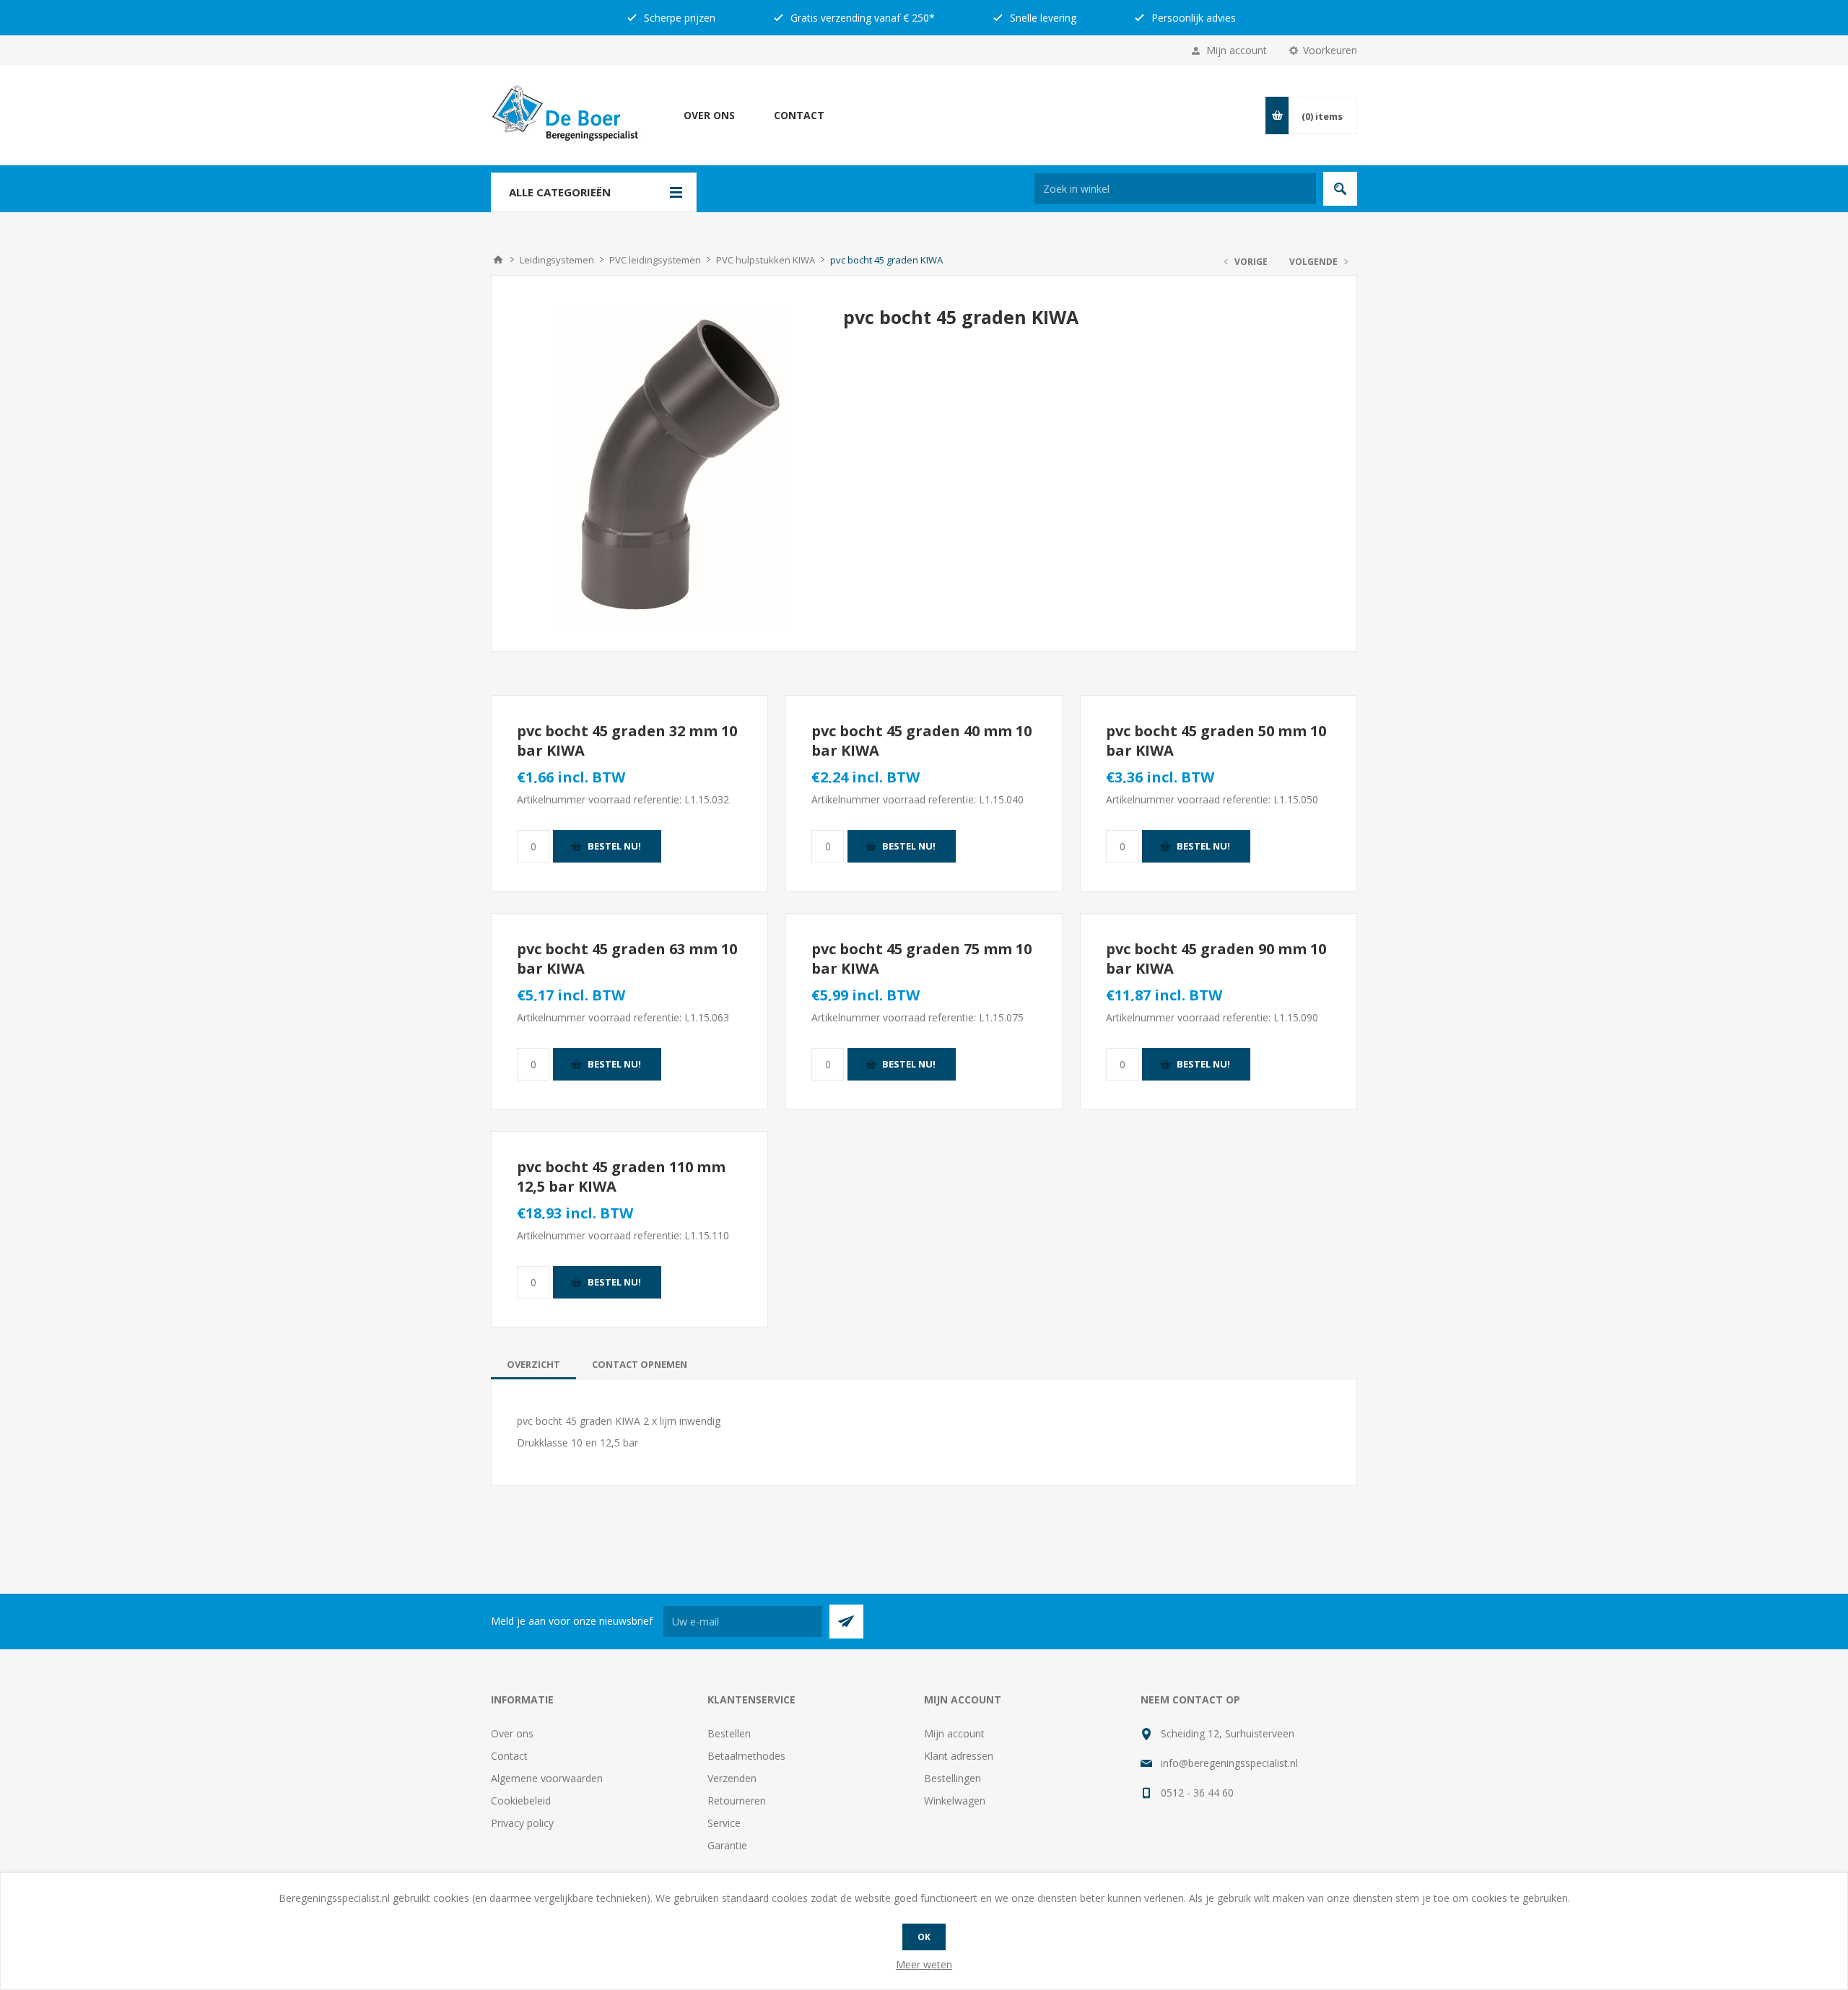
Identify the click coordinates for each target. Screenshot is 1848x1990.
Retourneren (737, 1801)
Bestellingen (953, 1778)
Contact (799, 115)
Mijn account (1237, 50)
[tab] (533, 1364)
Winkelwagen (955, 1801)
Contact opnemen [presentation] (640, 1364)
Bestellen (729, 1733)
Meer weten (924, 1964)
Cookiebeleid (521, 1801)
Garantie (727, 1845)
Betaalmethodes (746, 1756)
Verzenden (732, 1778)
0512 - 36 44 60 (1197, 1793)
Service (724, 1823)
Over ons (709, 115)
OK (924, 1937)
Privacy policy (522, 1823)
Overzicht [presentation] (533, 1364)
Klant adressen (959, 1756)
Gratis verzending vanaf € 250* (861, 18)
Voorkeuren (1330, 50)
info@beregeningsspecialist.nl (1229, 1763)
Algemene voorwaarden (547, 1778)
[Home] (498, 260)
